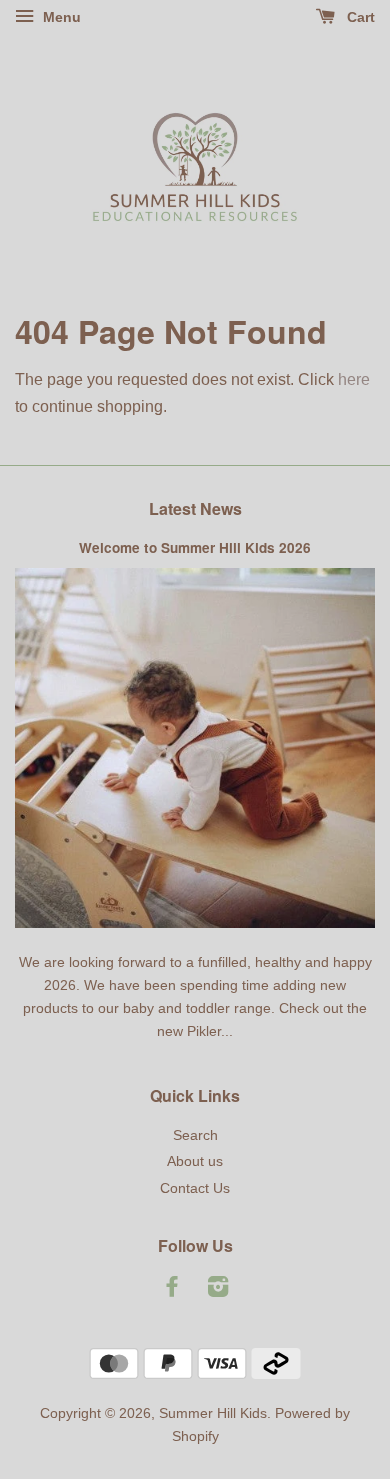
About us (195, 1161)
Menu (60, 17)
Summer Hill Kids (213, 1413)
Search (195, 1135)
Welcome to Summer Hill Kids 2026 (195, 547)
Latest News (195, 508)
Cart (359, 17)
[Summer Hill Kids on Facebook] (172, 1290)
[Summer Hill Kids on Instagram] (218, 1290)
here (354, 379)
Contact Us (195, 1188)
